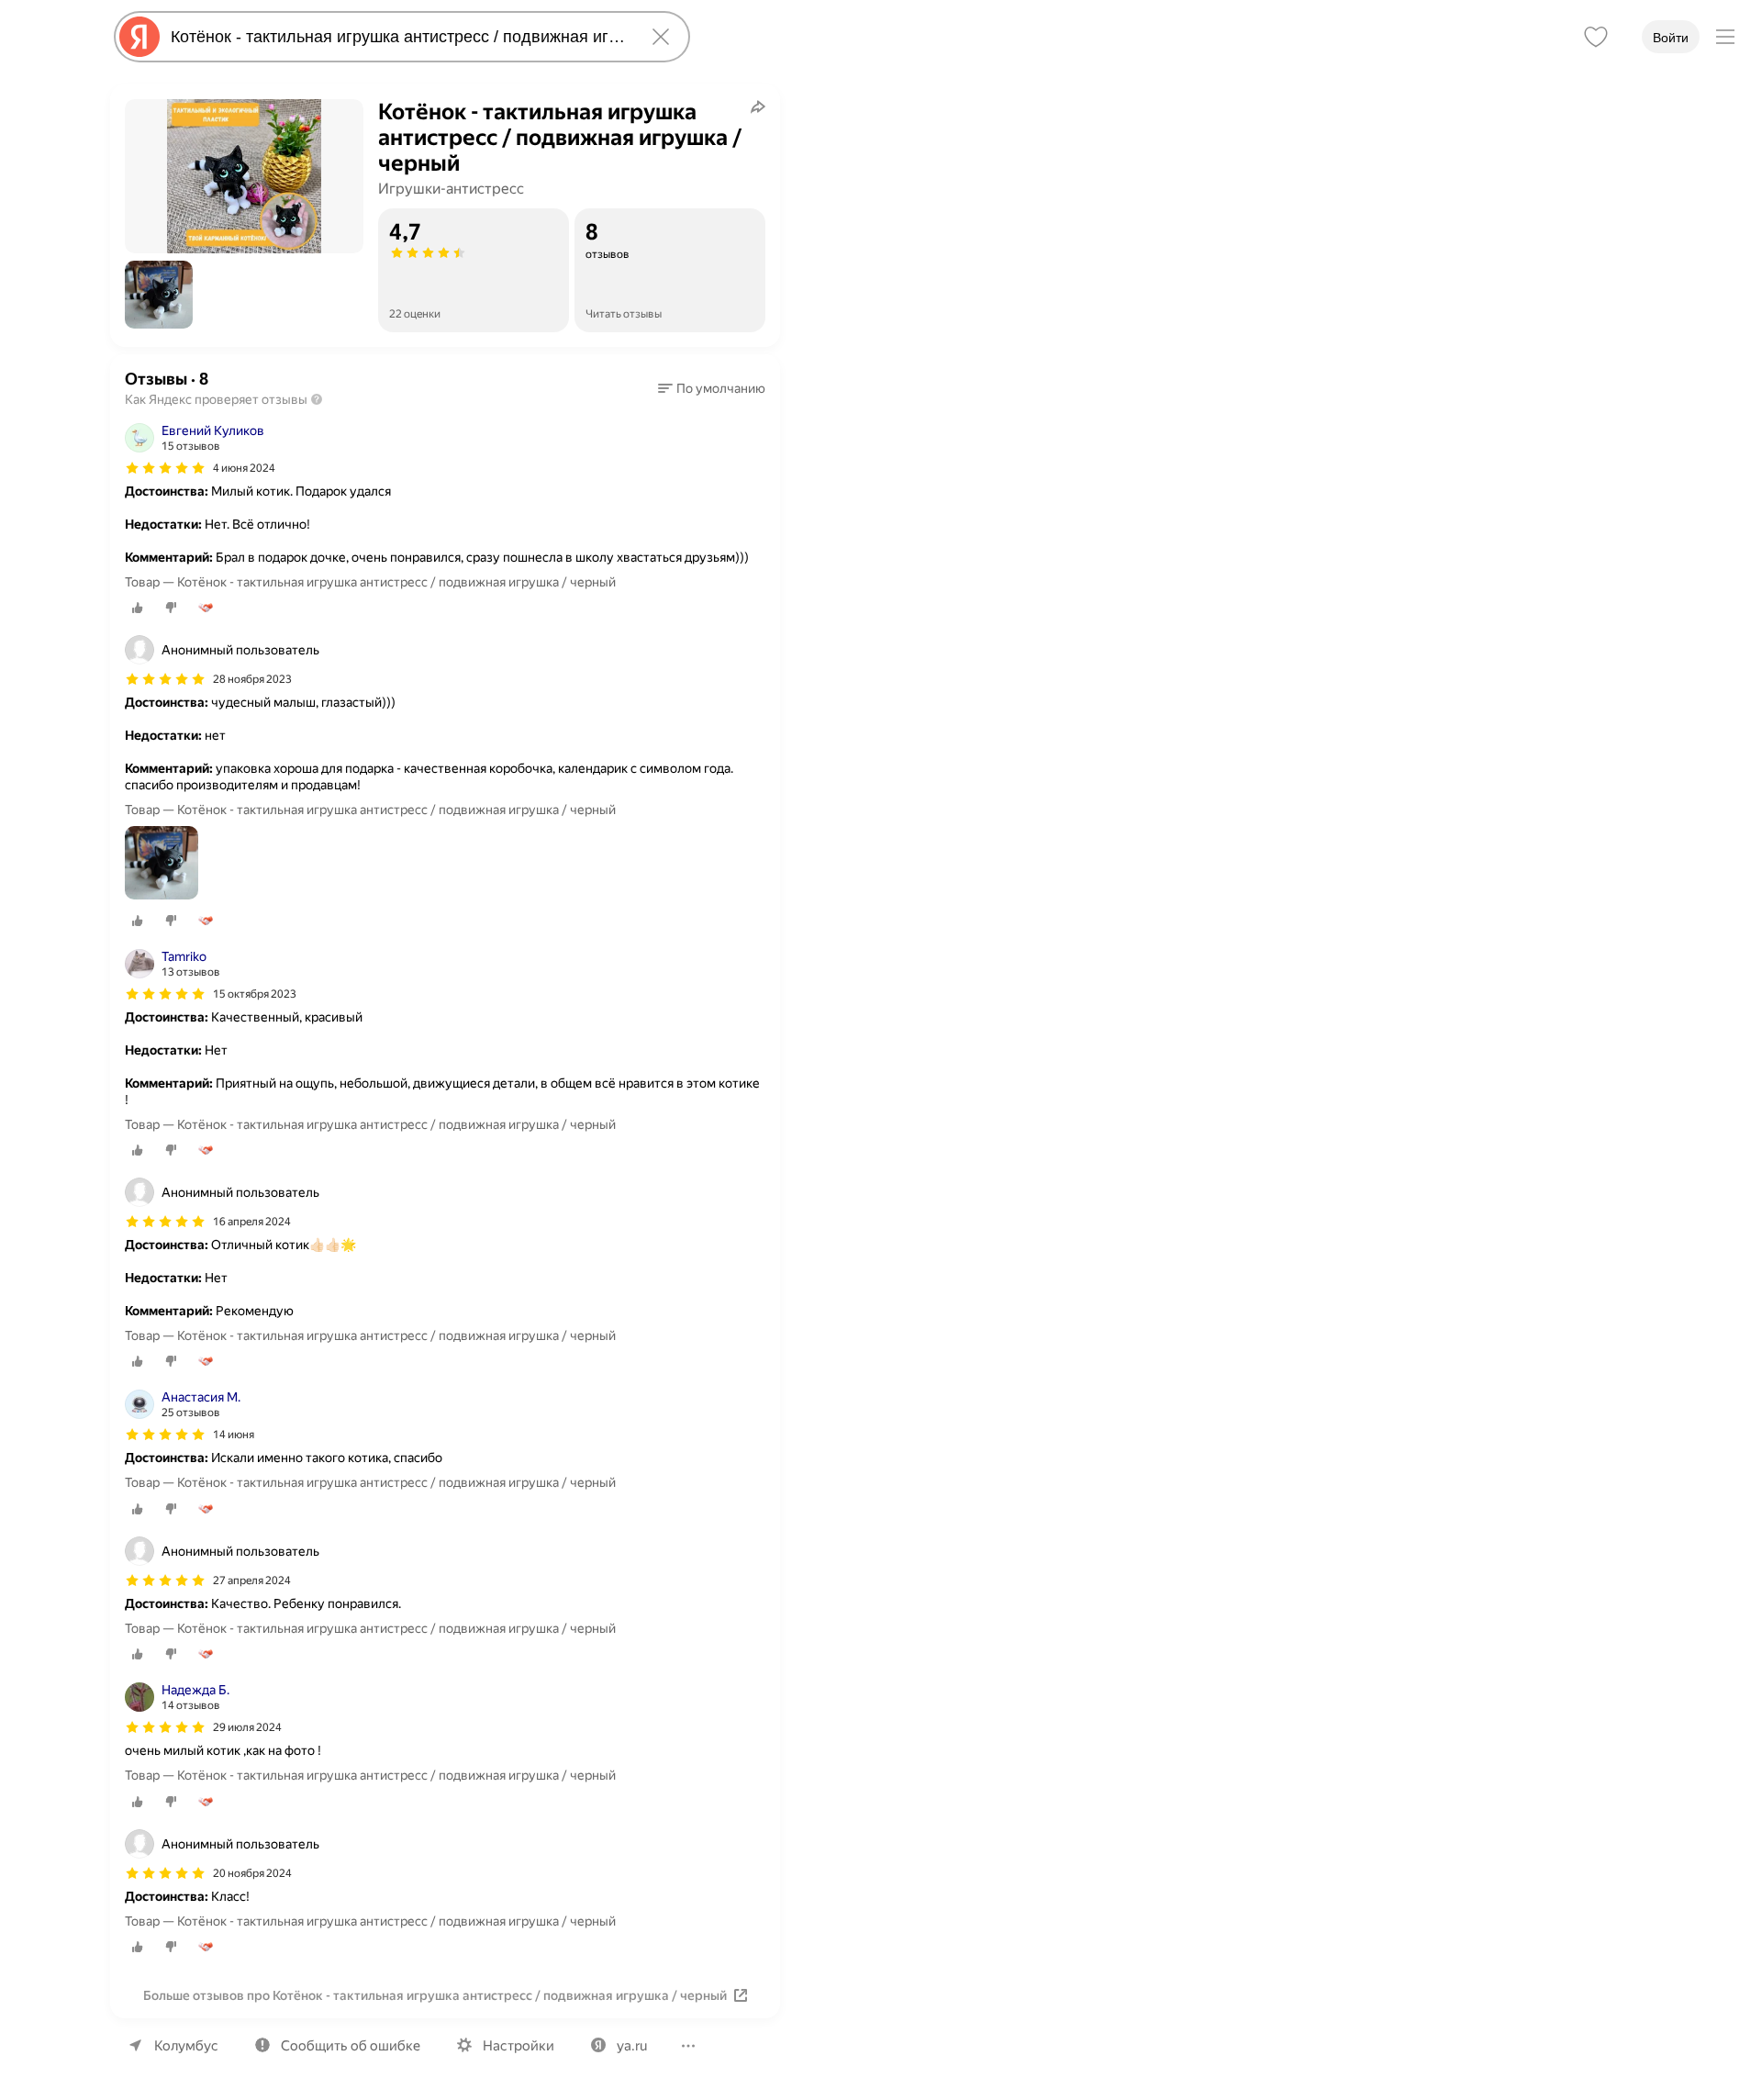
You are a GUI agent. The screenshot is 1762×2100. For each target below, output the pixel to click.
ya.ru (632, 2046)
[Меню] (1725, 37)
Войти (1671, 38)
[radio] (138, 608)
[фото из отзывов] (162, 864)
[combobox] (398, 37)
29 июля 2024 (247, 1727)
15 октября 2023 (255, 994)
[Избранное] (1596, 37)
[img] (165, 468)
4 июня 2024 (244, 468)
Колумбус (186, 2046)
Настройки (519, 2046)
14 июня (234, 1435)
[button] (159, 295)
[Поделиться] (758, 106)
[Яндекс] (139, 37)
